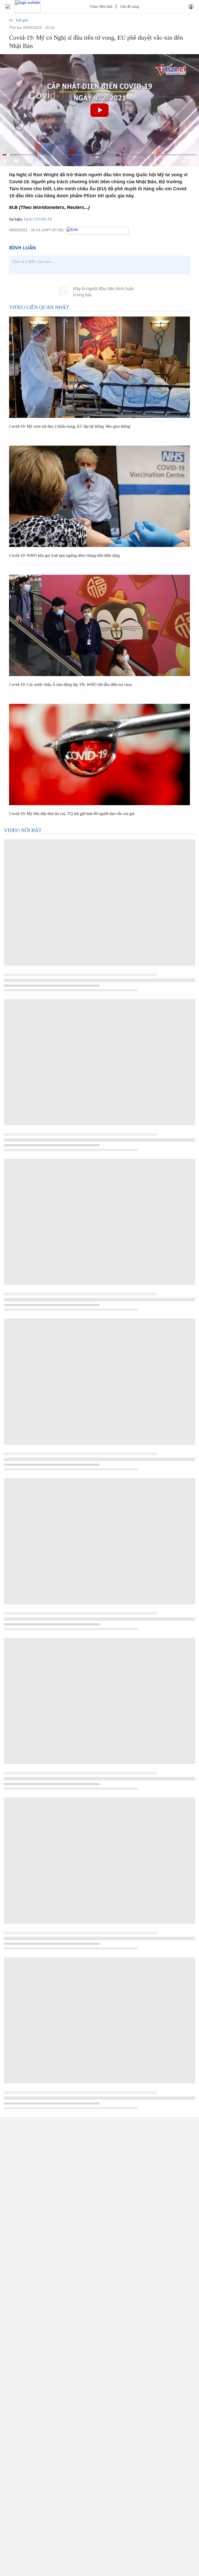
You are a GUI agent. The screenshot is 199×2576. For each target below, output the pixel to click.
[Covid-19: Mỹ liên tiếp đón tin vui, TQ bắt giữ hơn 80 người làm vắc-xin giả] (99, 754)
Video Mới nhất (101, 7)
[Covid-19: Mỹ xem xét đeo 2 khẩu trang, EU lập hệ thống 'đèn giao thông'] (99, 367)
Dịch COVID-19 (38, 219)
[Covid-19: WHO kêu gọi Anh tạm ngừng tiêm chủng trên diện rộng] (99, 496)
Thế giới (22, 20)
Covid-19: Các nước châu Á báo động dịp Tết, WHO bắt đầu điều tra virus (70, 685)
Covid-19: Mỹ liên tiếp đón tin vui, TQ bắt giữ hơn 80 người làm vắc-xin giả (72, 814)
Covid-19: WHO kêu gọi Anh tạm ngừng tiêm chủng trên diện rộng (64, 555)
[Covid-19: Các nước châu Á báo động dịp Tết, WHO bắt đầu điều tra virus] (99, 625)
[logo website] (27, 6)
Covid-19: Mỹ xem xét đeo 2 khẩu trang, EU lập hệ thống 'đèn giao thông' (70, 426)
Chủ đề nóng (130, 7)
